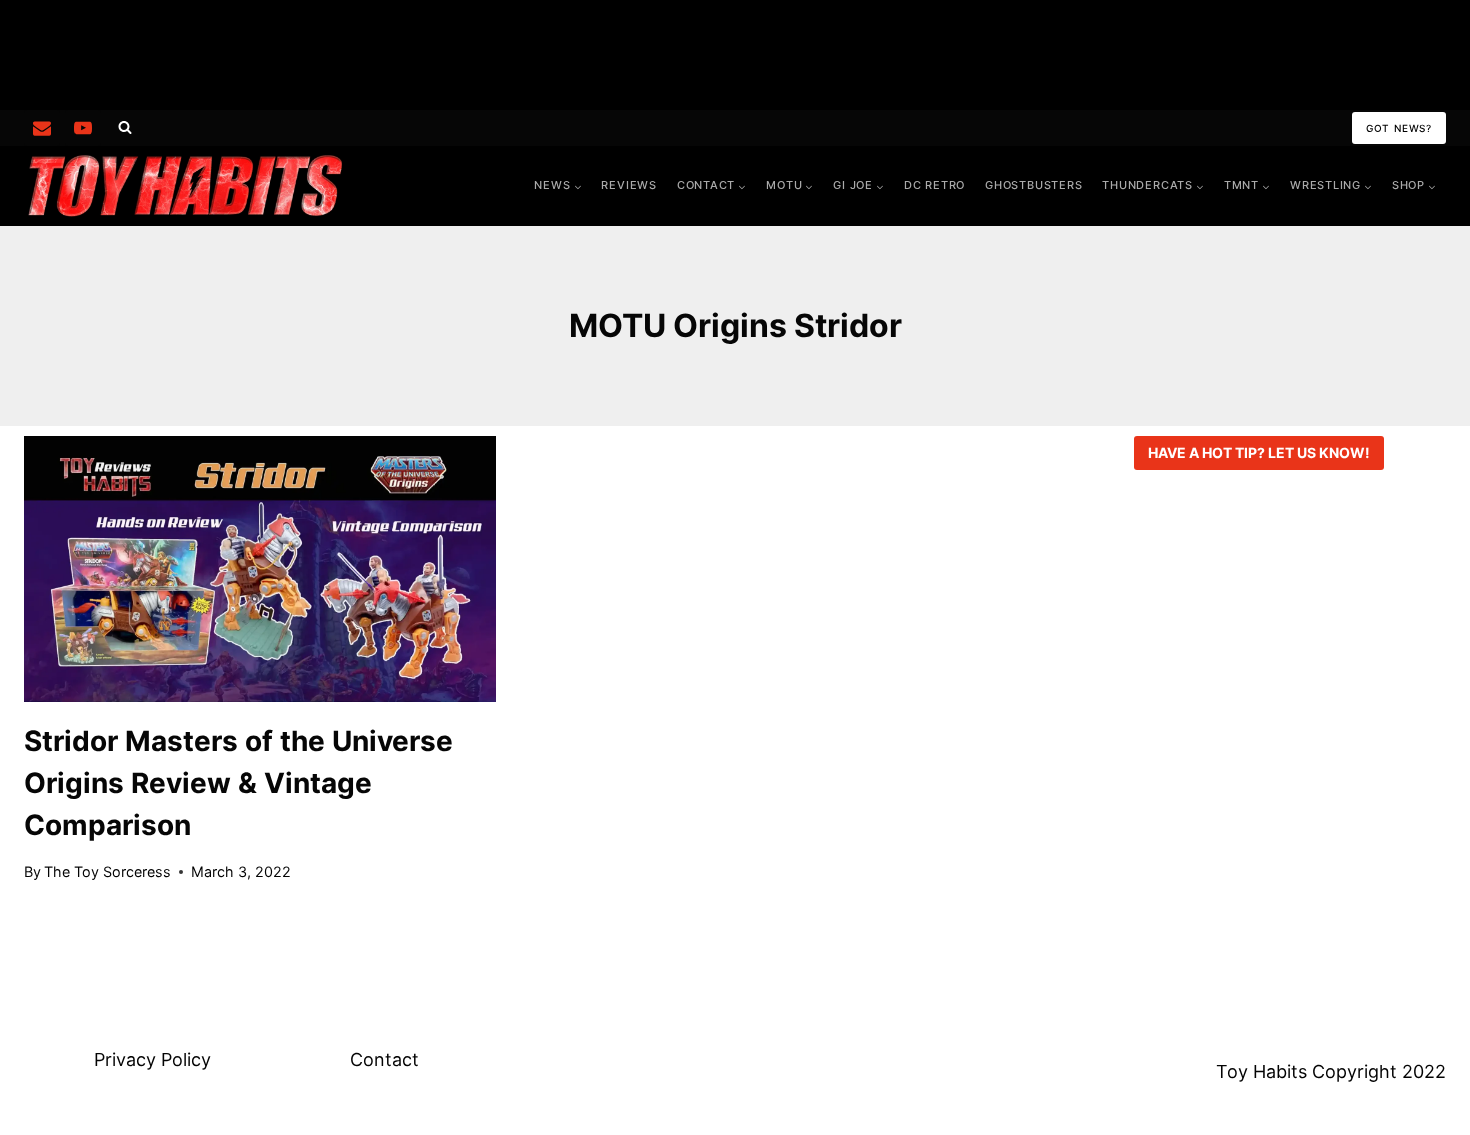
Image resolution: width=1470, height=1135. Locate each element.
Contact (384, 1059)
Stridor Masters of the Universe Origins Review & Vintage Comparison (238, 783)
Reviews (628, 185)
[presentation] (260, 569)
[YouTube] (83, 128)
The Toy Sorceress (107, 871)
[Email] (42, 128)
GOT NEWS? (1399, 128)
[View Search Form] (125, 128)
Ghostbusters (1033, 185)
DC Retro (934, 185)
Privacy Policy (152, 1059)
